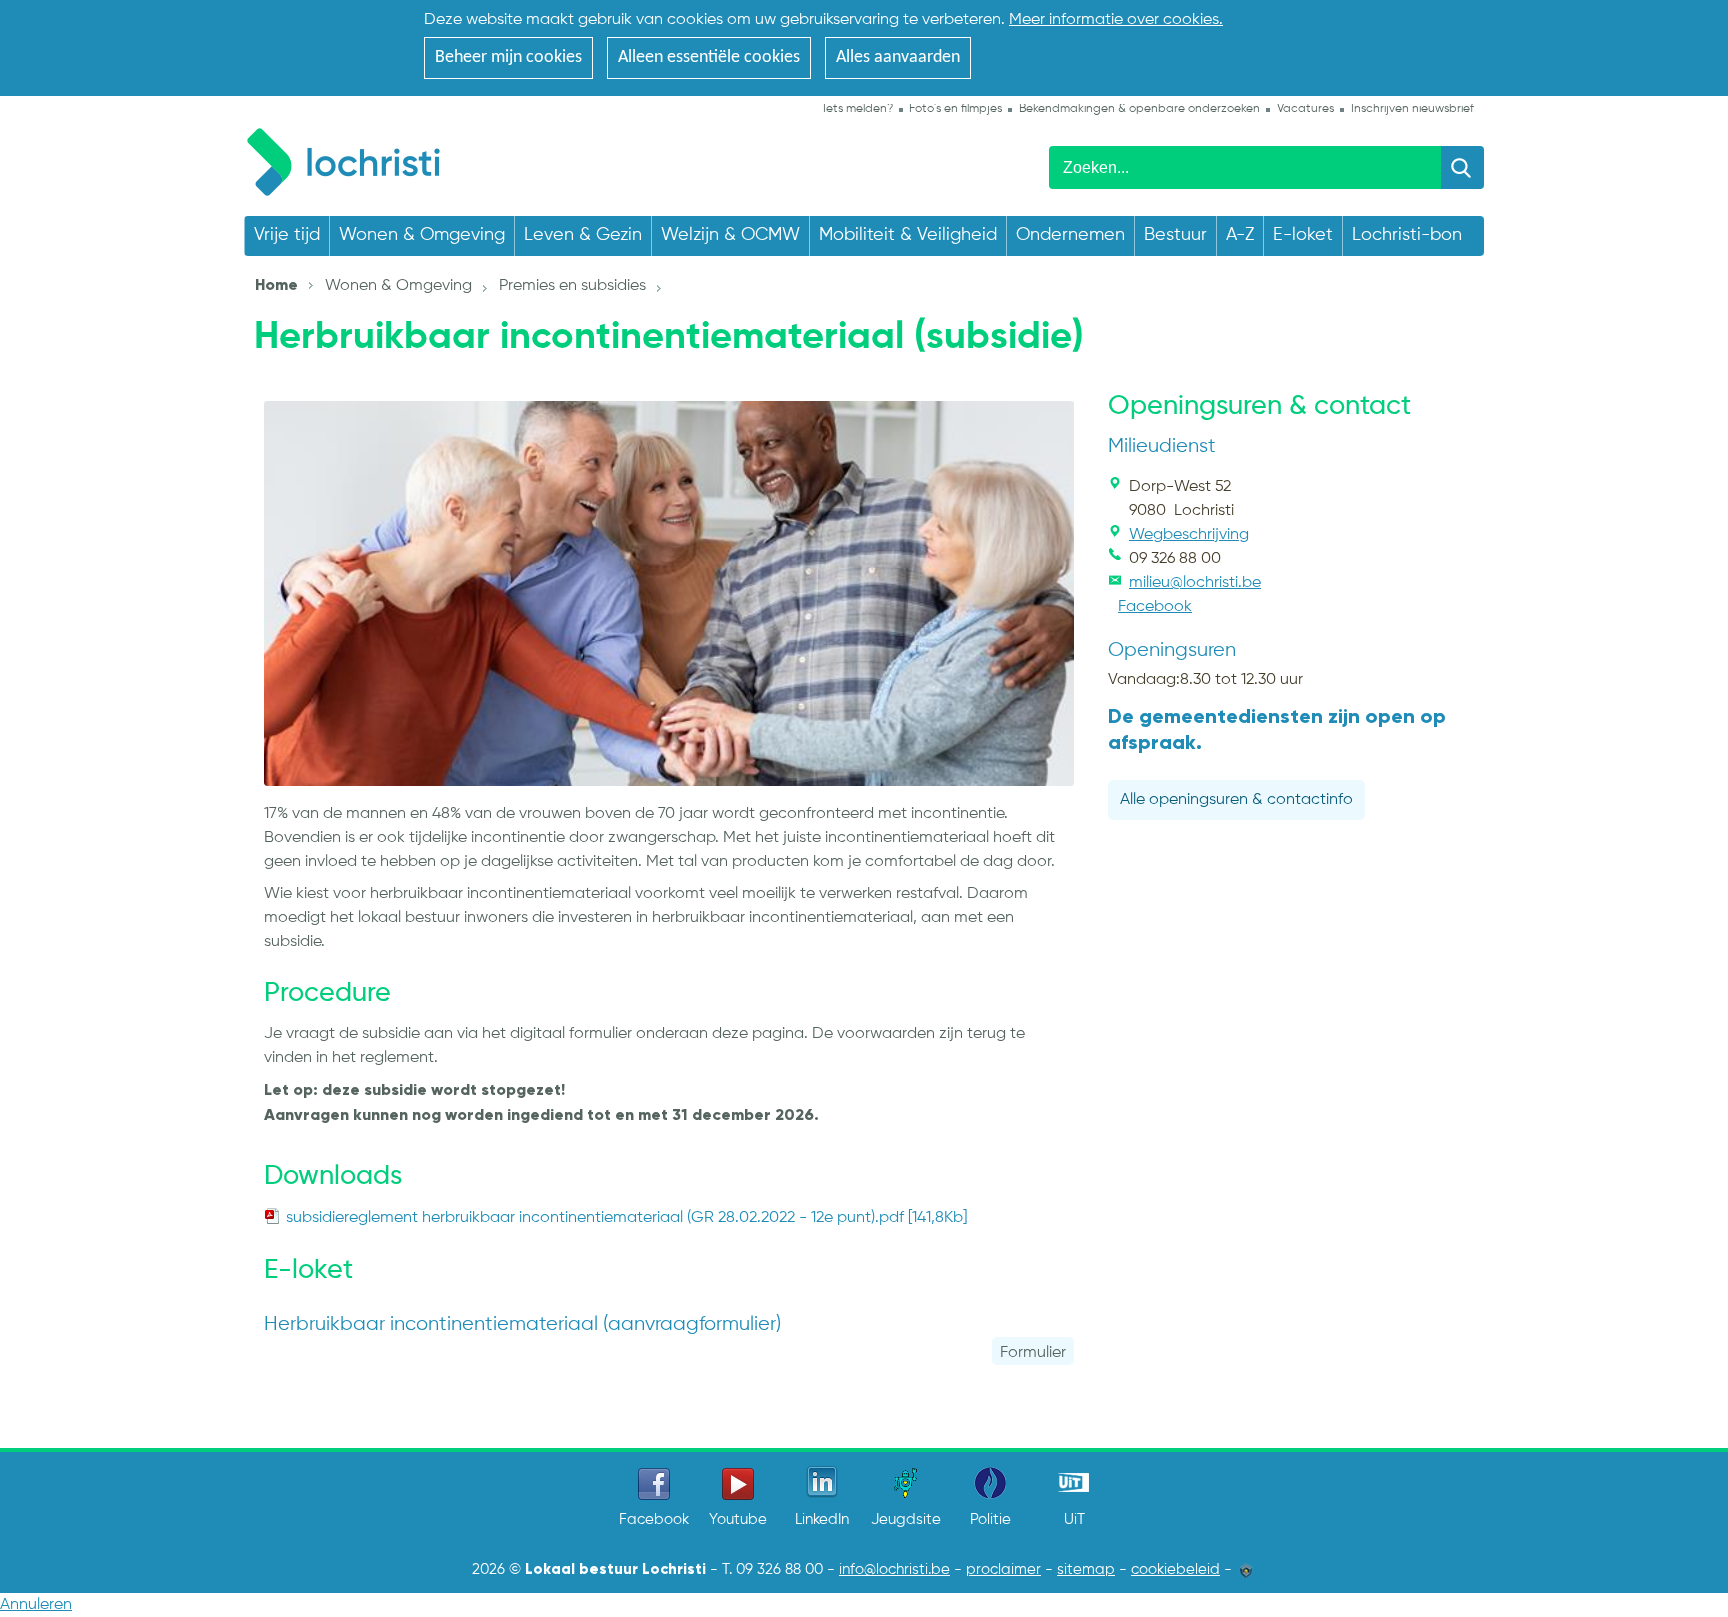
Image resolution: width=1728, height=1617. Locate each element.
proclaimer (1003, 1570)
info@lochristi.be (894, 1570)
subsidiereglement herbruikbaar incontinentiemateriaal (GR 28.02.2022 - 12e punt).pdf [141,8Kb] (626, 1218)
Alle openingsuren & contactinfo (1236, 800)
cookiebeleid (1175, 1570)
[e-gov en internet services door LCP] (1246, 1570)
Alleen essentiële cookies (709, 57)
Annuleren (36, 1605)
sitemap (1086, 1570)
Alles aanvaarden (898, 57)
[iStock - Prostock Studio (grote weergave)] (669, 593)
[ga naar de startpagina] (353, 158)
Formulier (1033, 1353)
